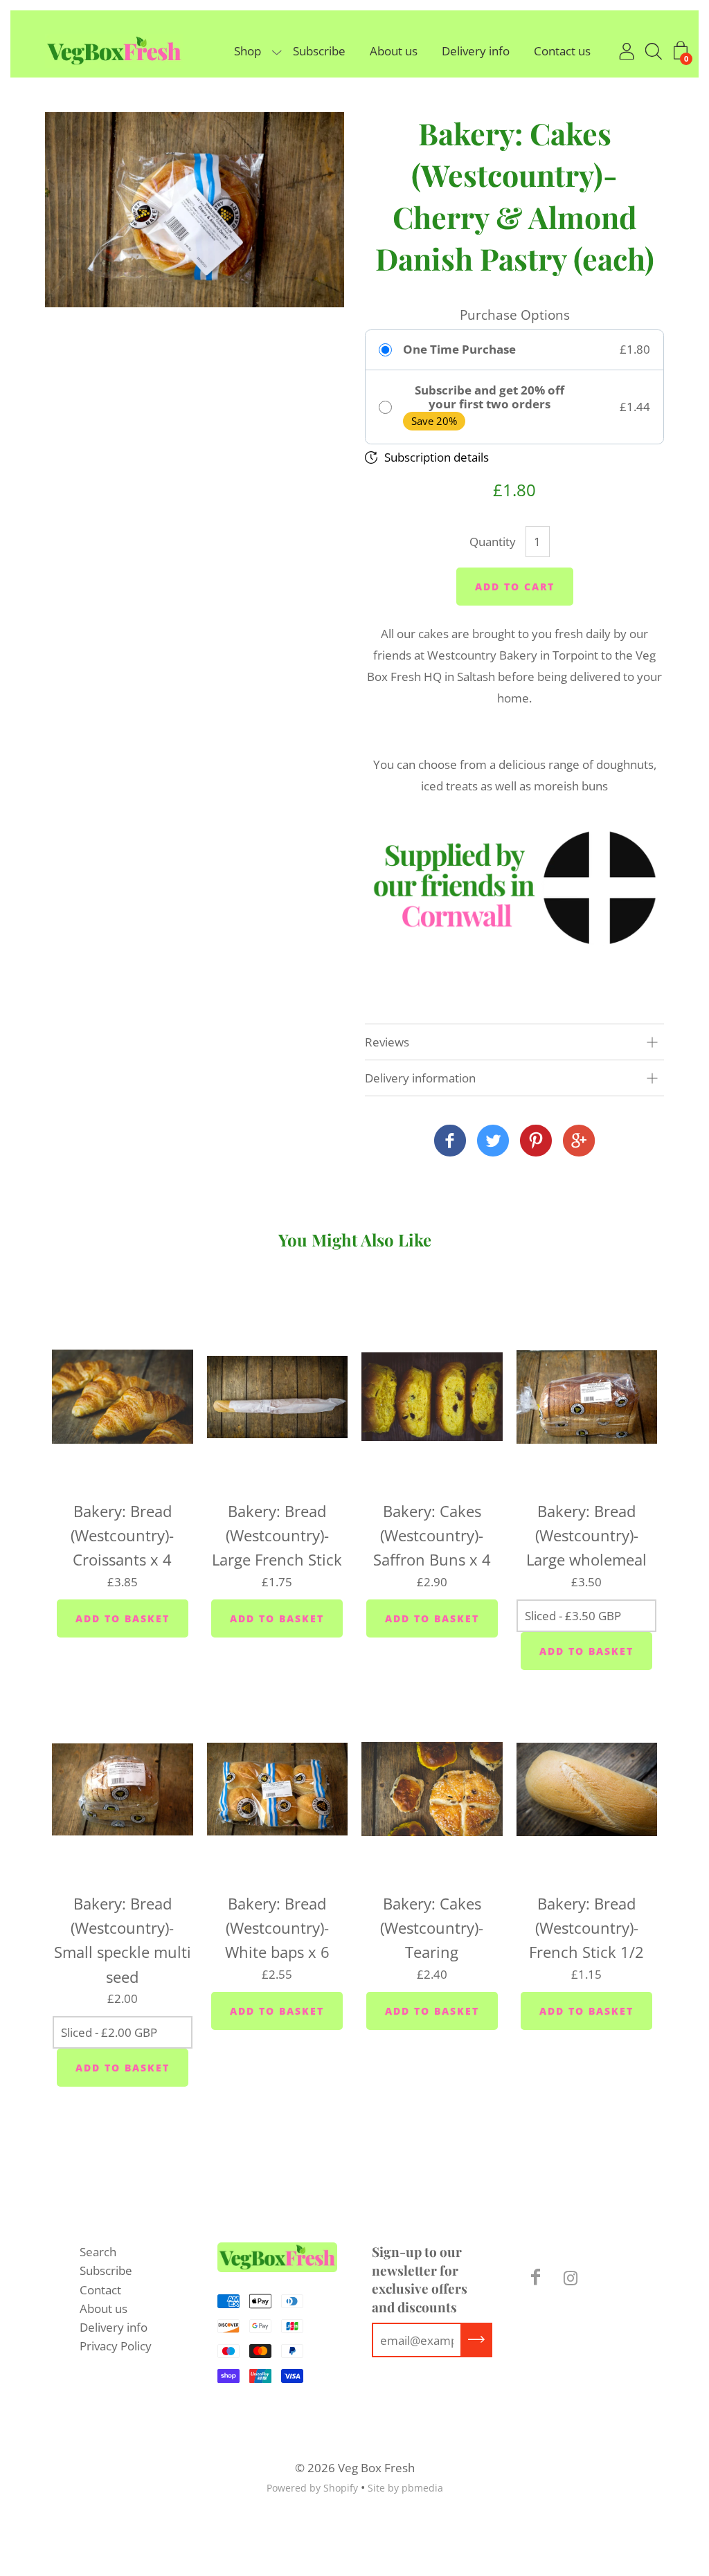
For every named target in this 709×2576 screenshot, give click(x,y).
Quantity (493, 542)
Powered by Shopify (312, 2488)
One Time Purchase (459, 350)
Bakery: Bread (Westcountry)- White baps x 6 (277, 1928)
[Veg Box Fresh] (450, 1142)
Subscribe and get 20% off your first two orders (490, 398)
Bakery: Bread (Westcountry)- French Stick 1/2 (586, 1928)
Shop (248, 51)
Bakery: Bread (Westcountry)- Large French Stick (277, 1535)
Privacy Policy (116, 2346)
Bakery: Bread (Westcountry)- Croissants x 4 (122, 1535)
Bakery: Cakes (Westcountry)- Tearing (432, 1928)
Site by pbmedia (405, 2488)
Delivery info (476, 51)
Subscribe (319, 51)
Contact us (562, 51)
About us (394, 51)
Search (98, 2252)
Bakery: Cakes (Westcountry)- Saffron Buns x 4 (432, 1535)
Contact (100, 2290)
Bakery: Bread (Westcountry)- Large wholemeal (586, 1535)
